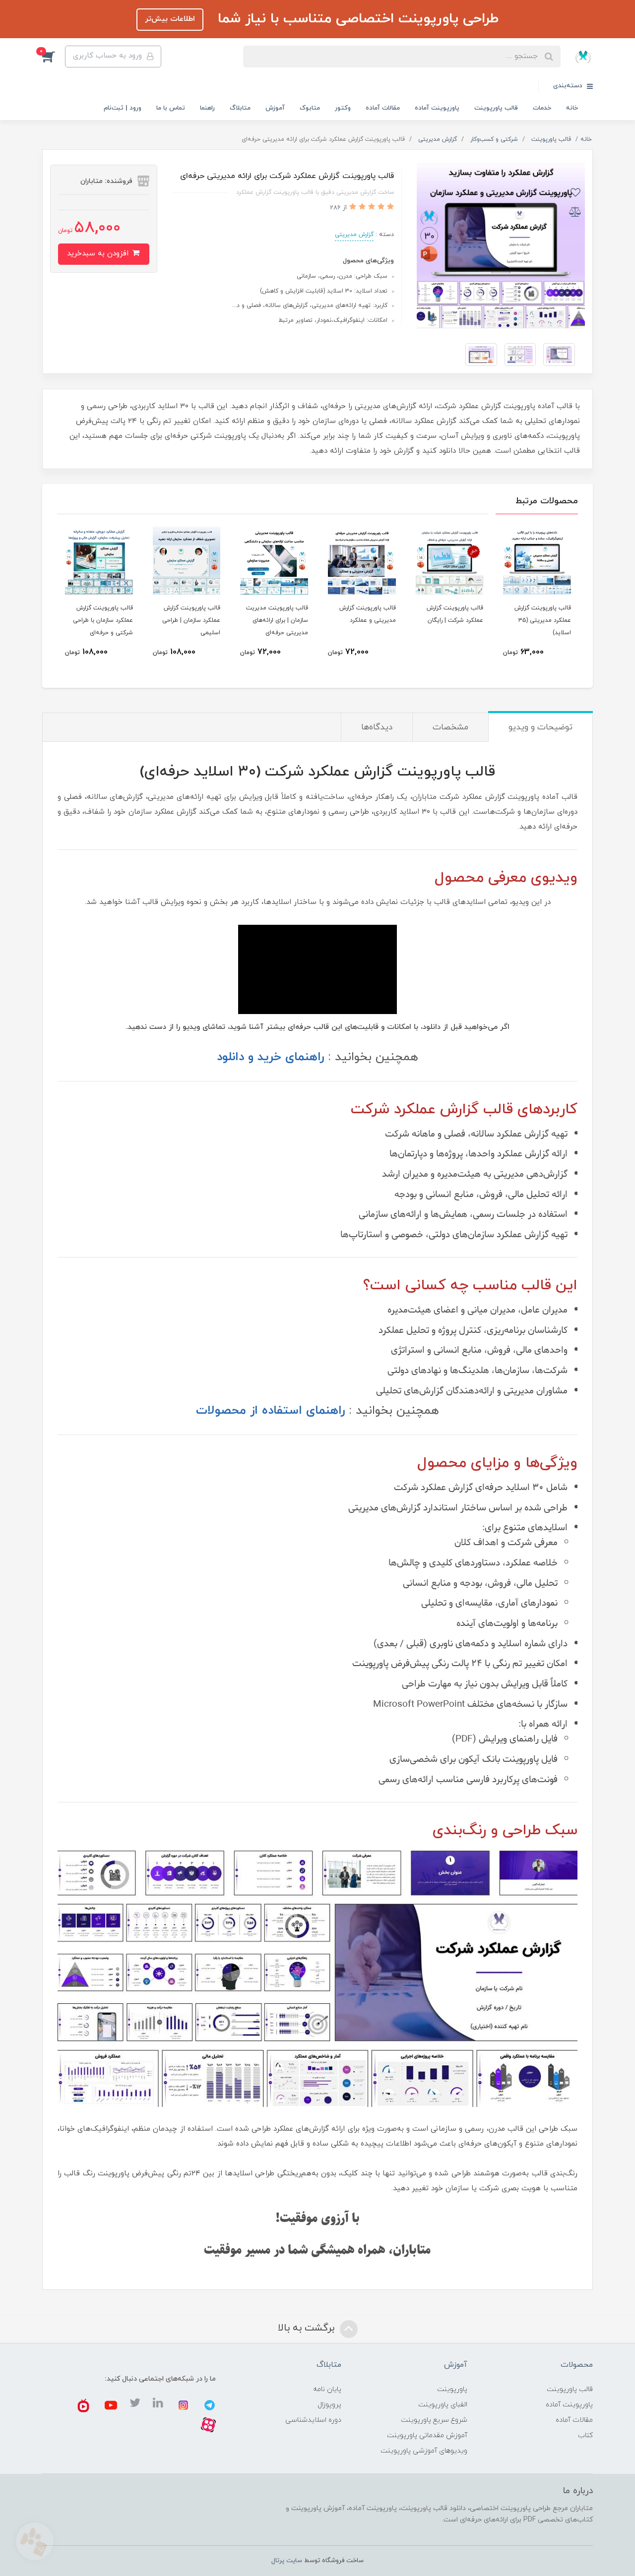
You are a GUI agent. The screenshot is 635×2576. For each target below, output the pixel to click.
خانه (572, 108)
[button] (54, 57)
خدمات (542, 108)
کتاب (585, 2435)
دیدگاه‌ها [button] (377, 727)
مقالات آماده (383, 108)
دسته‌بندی (569, 86)
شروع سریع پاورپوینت (434, 2420)
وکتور (343, 108)
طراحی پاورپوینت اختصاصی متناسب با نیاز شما (356, 19)
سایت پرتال (287, 2561)
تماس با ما (171, 108)
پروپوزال (329, 2405)
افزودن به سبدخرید (99, 254)
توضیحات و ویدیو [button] (540, 727)
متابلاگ (240, 108)
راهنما (207, 108)
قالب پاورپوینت (496, 108)
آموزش (275, 108)
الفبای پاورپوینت (443, 2405)
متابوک (310, 108)
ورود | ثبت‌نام (123, 108)
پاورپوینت (452, 2389)
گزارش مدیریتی (354, 235)
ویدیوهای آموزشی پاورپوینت (424, 2451)
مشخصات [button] (450, 727)
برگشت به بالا (308, 2328)
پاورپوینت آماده (437, 108)
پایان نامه (327, 2389)
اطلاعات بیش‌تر (170, 19)
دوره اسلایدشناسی (313, 2420)
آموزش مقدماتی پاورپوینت (427, 2435)
